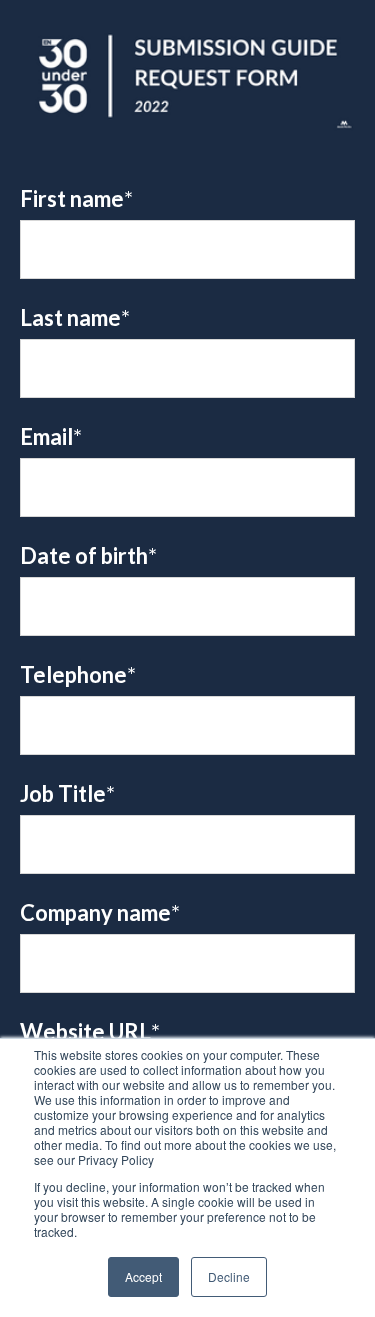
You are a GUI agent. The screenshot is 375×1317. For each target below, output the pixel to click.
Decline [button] (229, 1276)
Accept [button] (143, 1276)
